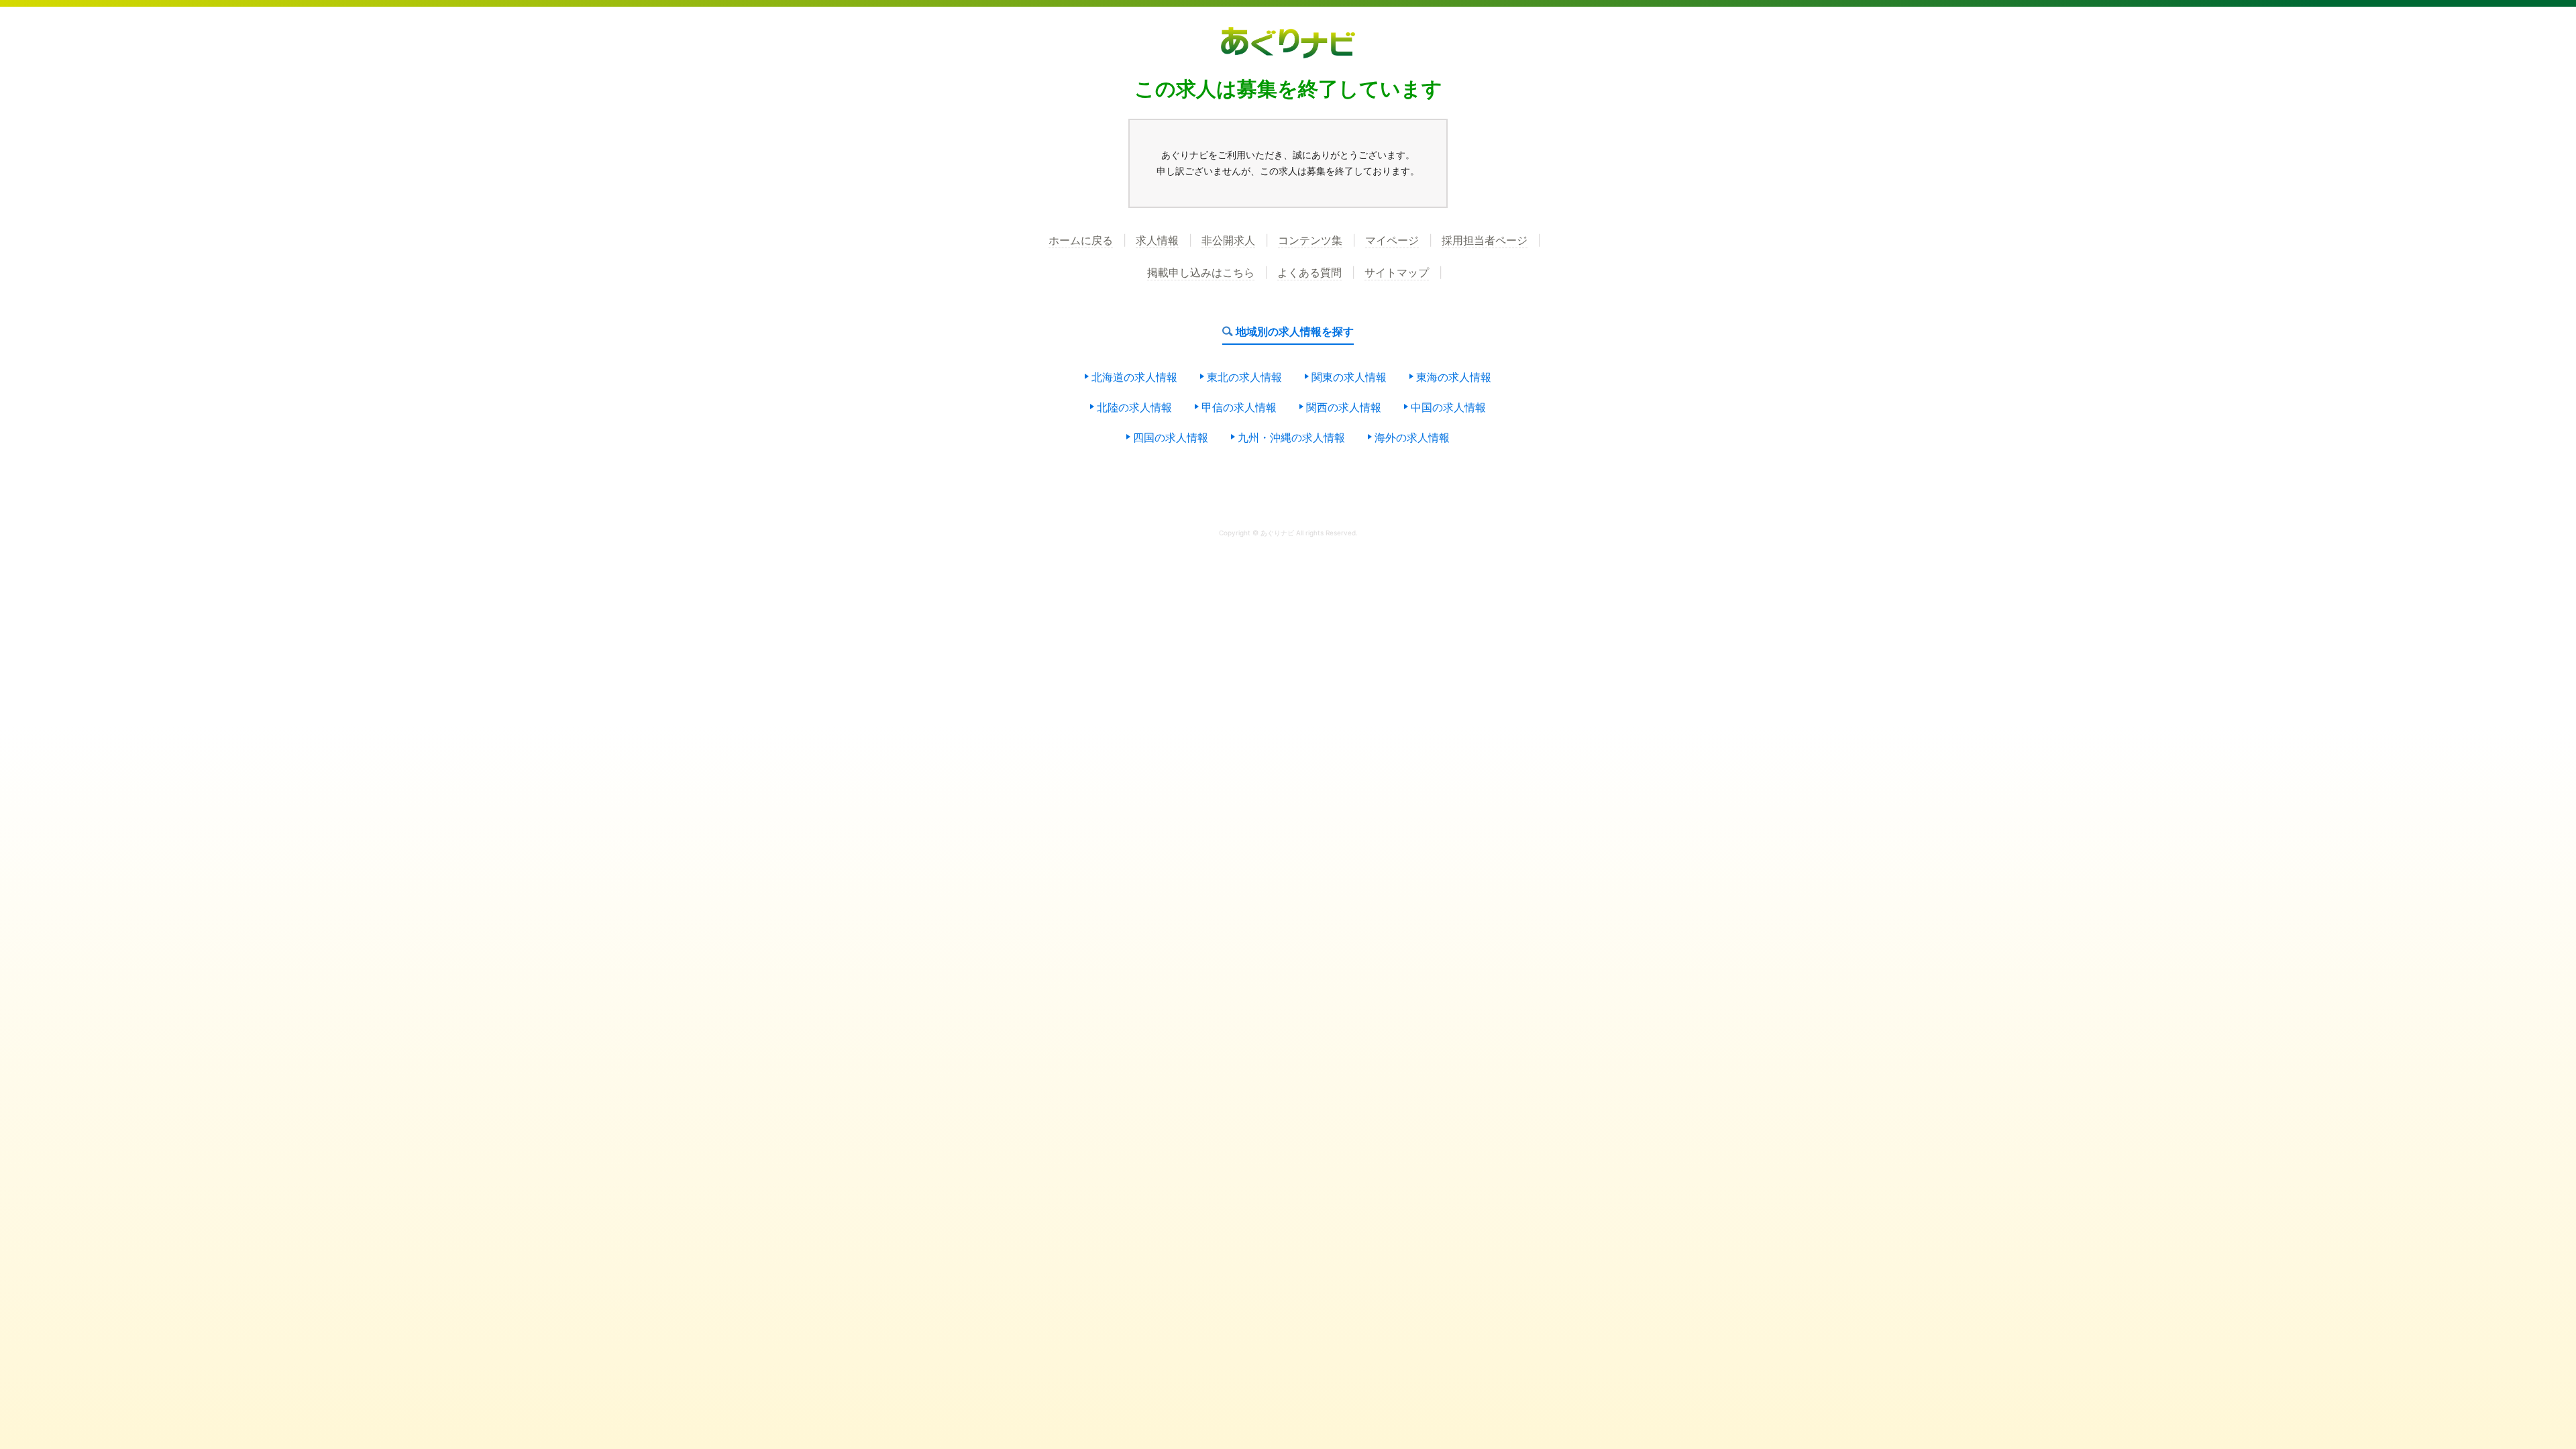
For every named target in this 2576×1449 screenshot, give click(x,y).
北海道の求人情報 (1134, 378)
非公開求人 (1228, 241)
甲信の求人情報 (1239, 408)
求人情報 (1157, 241)
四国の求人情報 (1171, 438)
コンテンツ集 (1310, 241)
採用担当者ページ (1485, 241)
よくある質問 (1309, 273)
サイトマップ (1397, 273)
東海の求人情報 (1454, 378)
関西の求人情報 (1344, 408)
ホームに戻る (1081, 241)
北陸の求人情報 (1134, 408)
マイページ (1392, 241)
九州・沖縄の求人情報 (1291, 438)
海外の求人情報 (1412, 438)
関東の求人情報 (1349, 378)
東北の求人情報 (1244, 378)
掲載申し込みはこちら (1201, 273)
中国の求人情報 (1448, 408)
